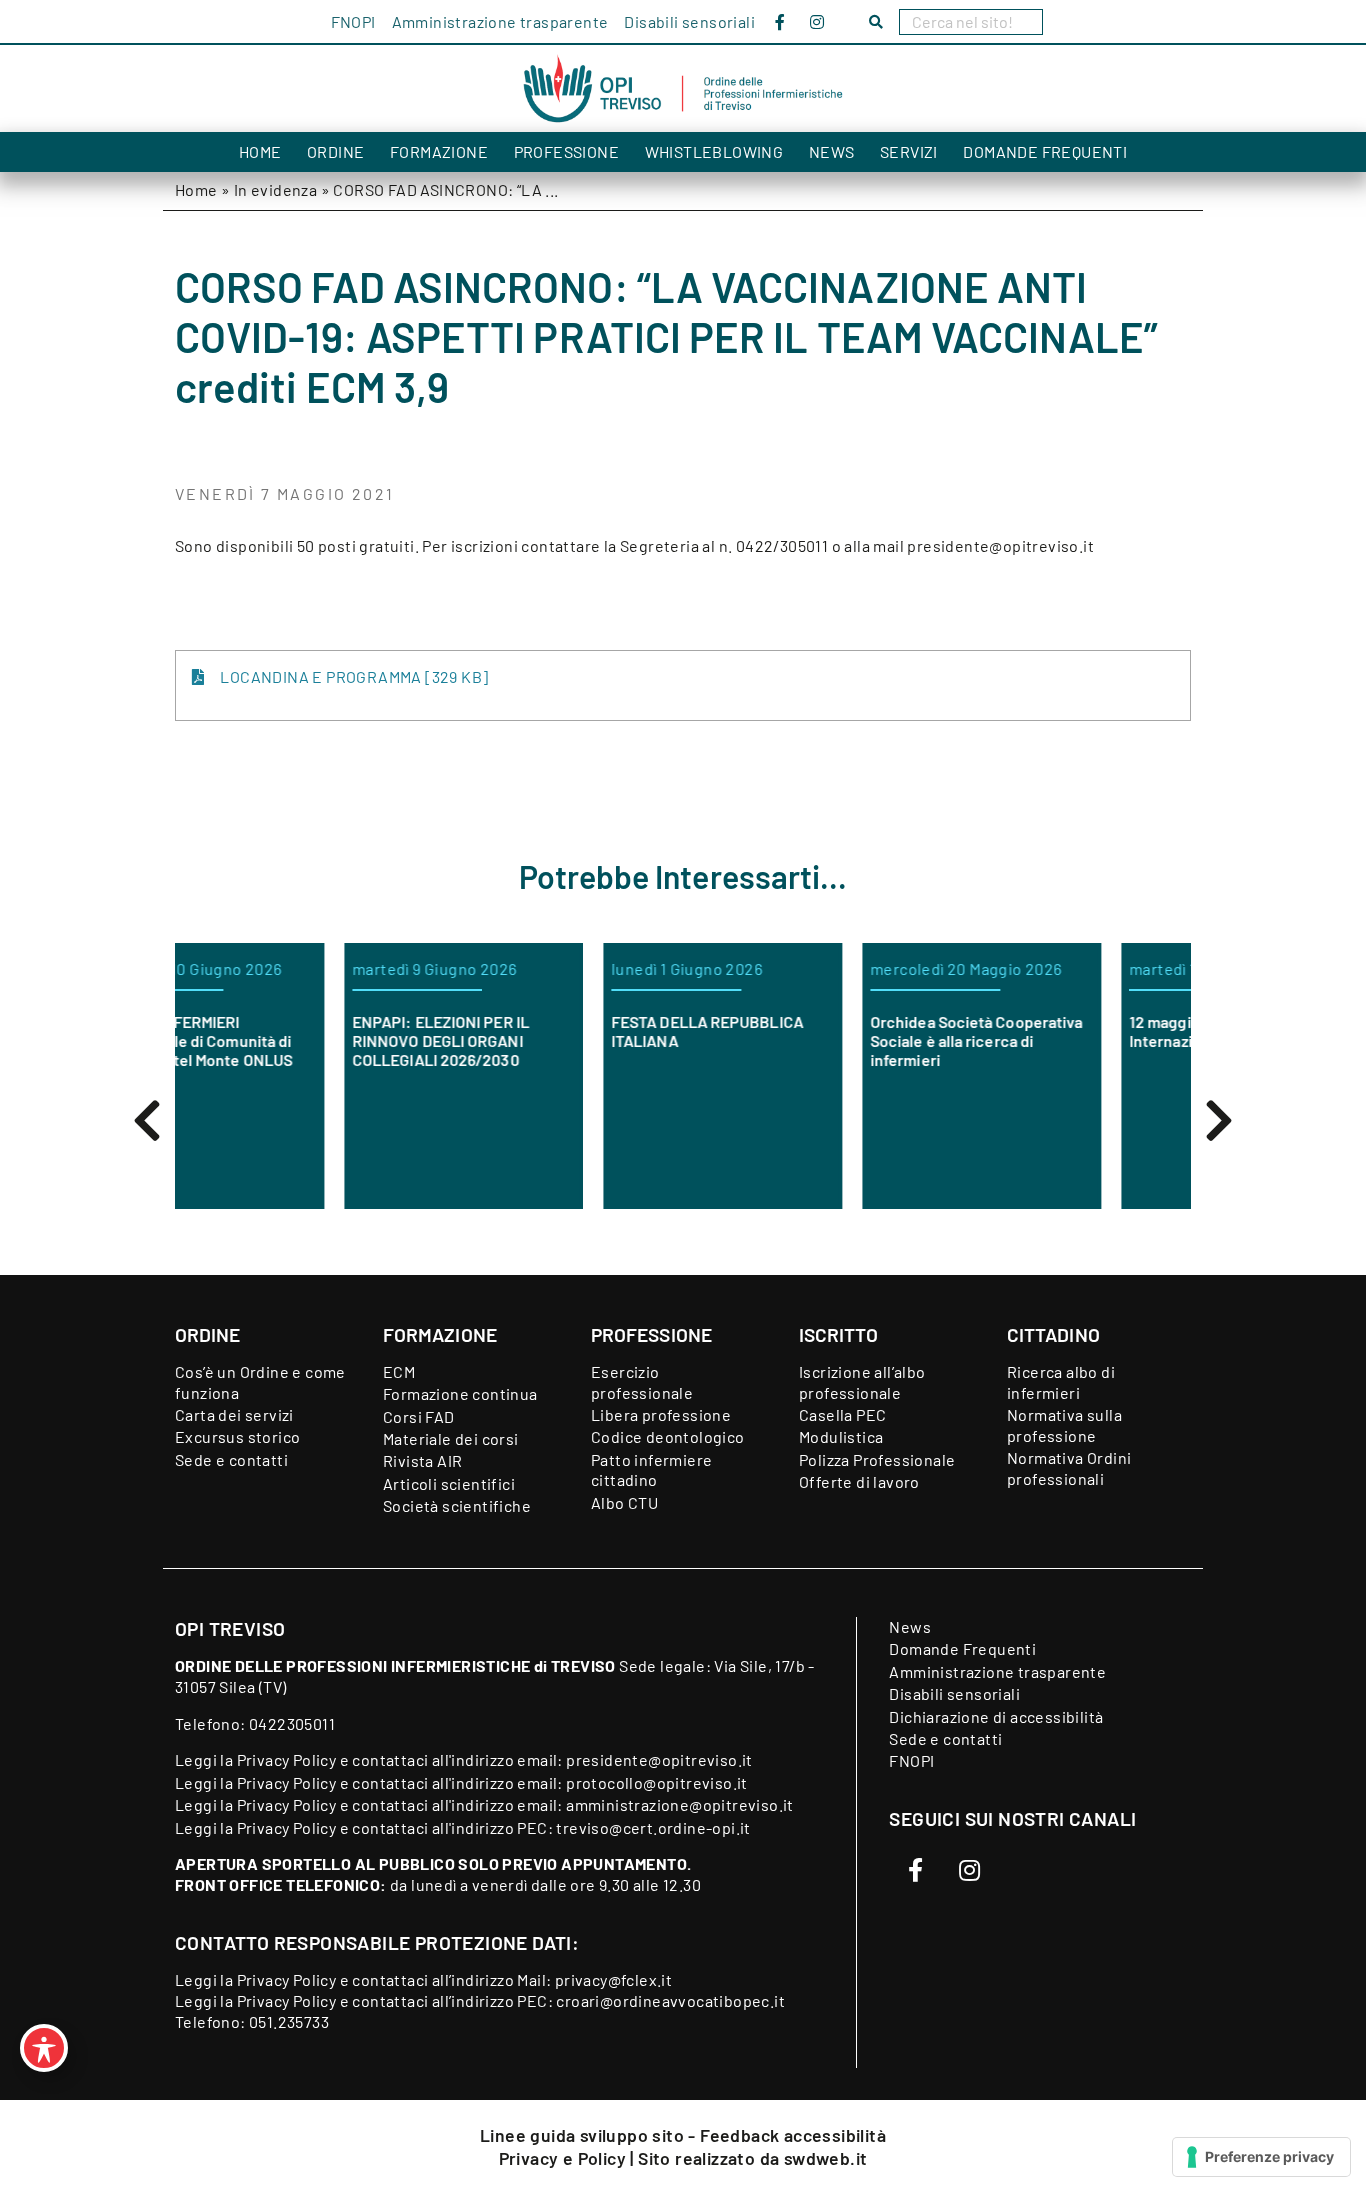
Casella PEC (842, 1414)
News (832, 151)
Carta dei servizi (234, 1414)
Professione (566, 151)
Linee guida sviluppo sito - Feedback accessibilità (683, 2135)
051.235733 (289, 2021)
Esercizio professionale (642, 1382)
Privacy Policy (287, 1759)
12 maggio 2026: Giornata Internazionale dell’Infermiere (1100, 1031)
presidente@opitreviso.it (659, 1759)
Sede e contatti (231, 1459)
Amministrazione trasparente (500, 21)
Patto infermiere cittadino (651, 1470)
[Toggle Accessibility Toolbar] (44, 2048)
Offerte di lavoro (859, 1481)
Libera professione (661, 1414)
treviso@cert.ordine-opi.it (653, 1827)
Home (260, 151)
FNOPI (353, 21)
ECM (399, 1371)
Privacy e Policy (565, 2158)
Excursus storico (237, 1436)
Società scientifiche (457, 1505)
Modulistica (841, 1436)
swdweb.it (826, 2158)
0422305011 (292, 1723)
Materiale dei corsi (451, 1438)
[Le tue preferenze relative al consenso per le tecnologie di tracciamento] (1261, 2157)
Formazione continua (460, 1393)
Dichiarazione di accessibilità (996, 1716)
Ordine (335, 151)
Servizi (909, 151)
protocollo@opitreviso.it (657, 1782)
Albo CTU (624, 1502)
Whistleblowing (714, 151)
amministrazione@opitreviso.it (680, 1804)
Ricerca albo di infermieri (1061, 1382)
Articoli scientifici (449, 1483)
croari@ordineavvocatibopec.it (670, 2000)
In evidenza (275, 189)
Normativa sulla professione (1064, 1425)
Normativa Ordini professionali (1069, 1468)
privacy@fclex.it (613, 1979)
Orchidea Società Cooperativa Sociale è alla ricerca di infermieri (843, 1040)
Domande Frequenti (1045, 151)
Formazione (439, 151)
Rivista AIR (422, 1460)
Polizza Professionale (877, 1459)
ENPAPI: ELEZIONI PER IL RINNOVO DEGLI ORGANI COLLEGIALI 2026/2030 (307, 1040)
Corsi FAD (419, 1416)
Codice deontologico (668, 1436)
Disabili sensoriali (689, 21)
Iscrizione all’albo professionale (862, 1382)
